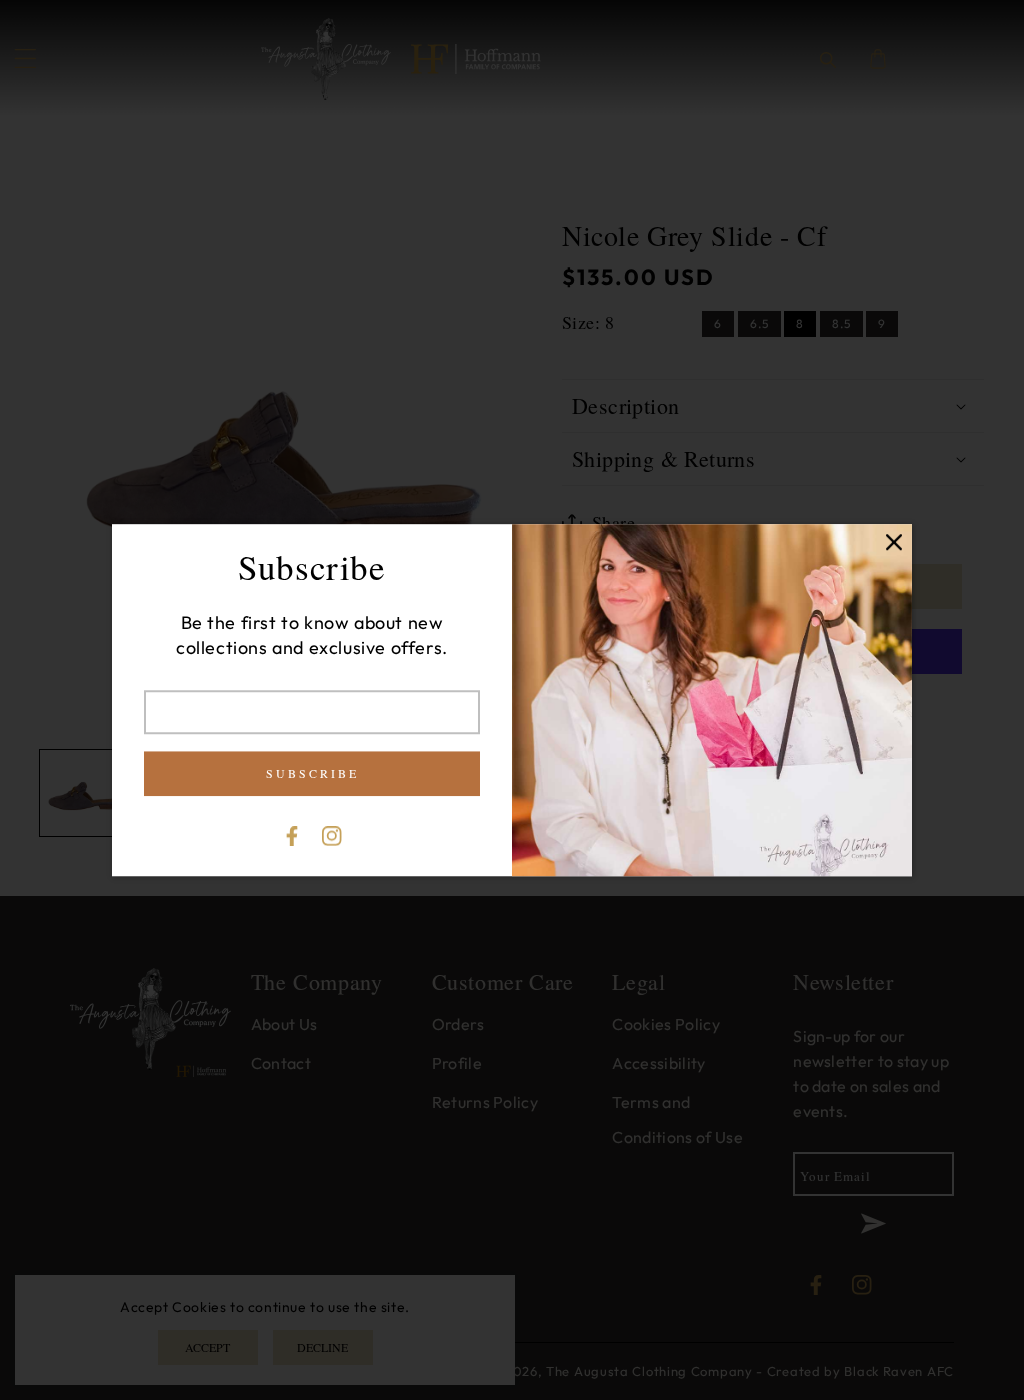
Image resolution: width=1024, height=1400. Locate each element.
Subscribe (312, 773)
